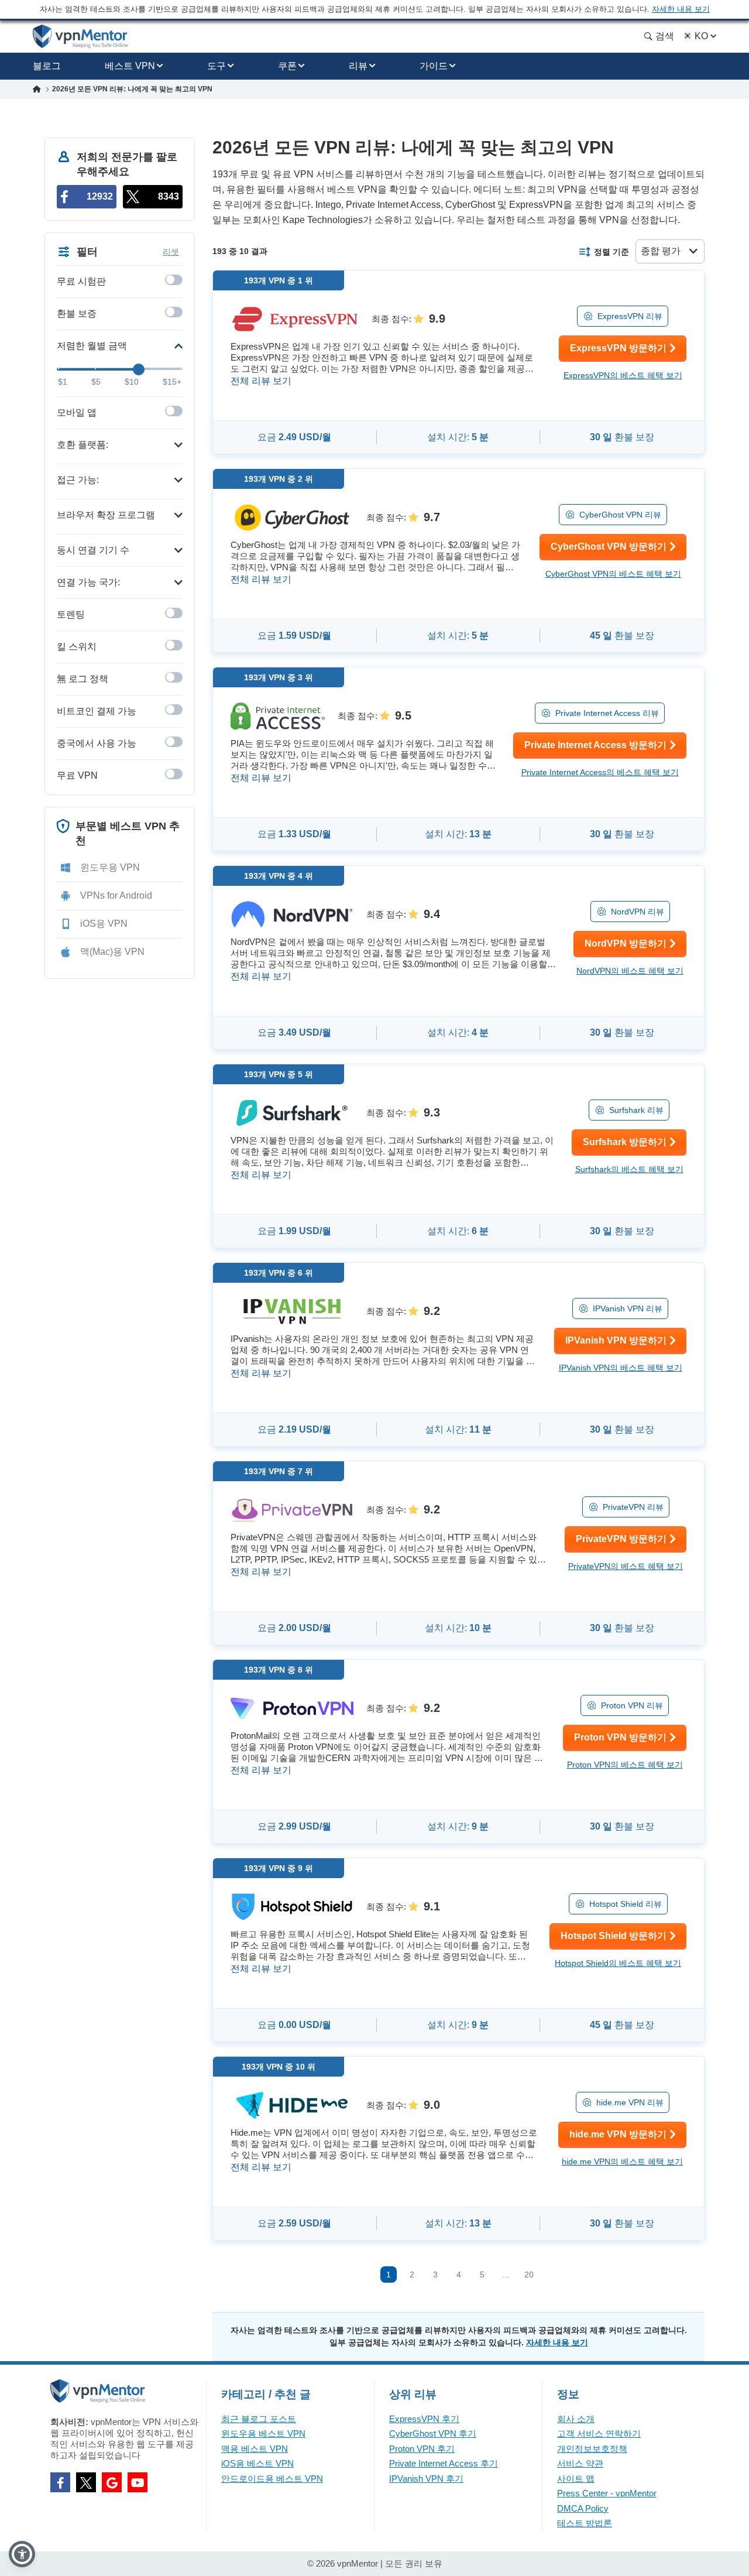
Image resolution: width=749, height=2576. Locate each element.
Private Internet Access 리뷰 (607, 713)
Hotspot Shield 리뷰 (626, 1904)
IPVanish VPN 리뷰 (628, 1308)
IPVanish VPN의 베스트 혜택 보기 (621, 1368)
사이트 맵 (576, 2479)
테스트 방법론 (585, 2523)
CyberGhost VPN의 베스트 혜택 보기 (613, 574)
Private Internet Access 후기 (444, 2463)
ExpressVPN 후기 (424, 2419)
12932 (100, 196)
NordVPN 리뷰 (638, 912)
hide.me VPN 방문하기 (618, 2134)
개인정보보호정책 (592, 2449)
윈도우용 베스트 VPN (263, 2433)
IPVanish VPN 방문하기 (616, 1340)
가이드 (434, 66)
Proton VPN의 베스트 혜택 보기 (625, 1765)
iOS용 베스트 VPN (257, 2463)
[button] (22, 2554)
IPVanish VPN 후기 (426, 2479)
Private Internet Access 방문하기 (595, 745)
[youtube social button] (138, 2482)
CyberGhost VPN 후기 (433, 2433)
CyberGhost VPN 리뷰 (620, 515)
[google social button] (112, 2482)
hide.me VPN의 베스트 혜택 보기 (622, 2161)
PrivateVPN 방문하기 (621, 1539)
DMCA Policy (583, 2508)
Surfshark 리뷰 (636, 1110)
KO (701, 36)
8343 (169, 196)
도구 (217, 66)
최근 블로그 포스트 (259, 2419)
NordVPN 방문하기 (626, 943)
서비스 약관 (580, 2463)
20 (529, 2274)
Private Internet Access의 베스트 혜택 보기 (600, 772)
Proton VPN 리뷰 (632, 1705)
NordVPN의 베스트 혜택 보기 (630, 971)
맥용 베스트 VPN (255, 2449)
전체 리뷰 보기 (261, 381)
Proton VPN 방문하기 (620, 1737)
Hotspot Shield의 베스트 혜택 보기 (618, 1963)
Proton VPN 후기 (422, 2449)
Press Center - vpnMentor (607, 2493)
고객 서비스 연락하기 (599, 2433)
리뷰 (358, 66)
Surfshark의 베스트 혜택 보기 (629, 1169)
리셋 (171, 252)
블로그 (47, 66)
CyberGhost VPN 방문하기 (609, 547)
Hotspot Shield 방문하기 (614, 1936)
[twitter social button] (86, 2482)
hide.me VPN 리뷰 (630, 2102)
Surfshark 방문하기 (625, 1142)
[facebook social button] (60, 2482)
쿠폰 (287, 66)
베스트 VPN (130, 66)
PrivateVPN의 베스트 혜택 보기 (626, 1566)
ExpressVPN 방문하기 (618, 348)
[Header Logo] (80, 37)
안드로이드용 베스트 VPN (272, 2479)
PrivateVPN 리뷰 (633, 1507)
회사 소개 (576, 2419)
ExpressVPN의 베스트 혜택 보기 (623, 375)
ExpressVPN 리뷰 (630, 316)
